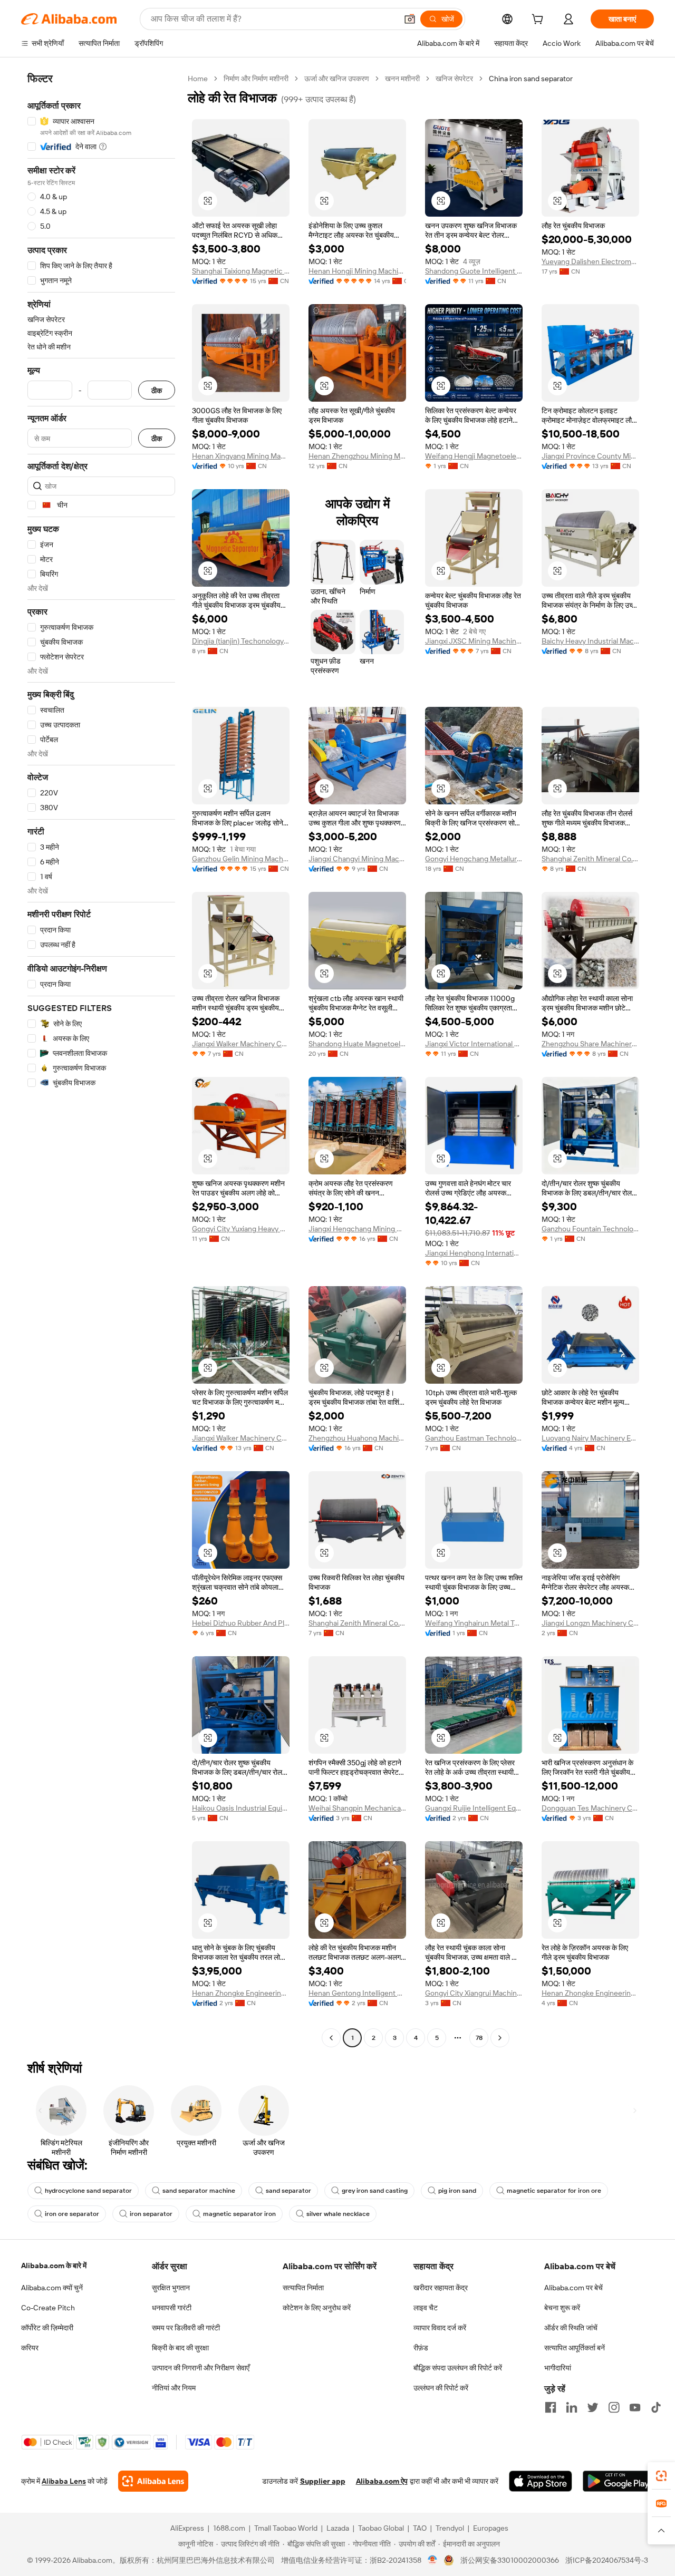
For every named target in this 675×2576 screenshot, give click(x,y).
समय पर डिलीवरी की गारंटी (186, 2328)
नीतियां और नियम (174, 2388)
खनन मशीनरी (402, 79)
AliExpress (187, 2528)
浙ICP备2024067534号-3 (607, 2560)
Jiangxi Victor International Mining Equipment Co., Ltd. (474, 1044)
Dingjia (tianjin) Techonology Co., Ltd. (241, 641)
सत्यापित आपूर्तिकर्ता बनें (575, 2348)
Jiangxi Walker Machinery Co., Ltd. (241, 1044)
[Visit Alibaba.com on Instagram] (614, 2407)
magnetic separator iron (239, 2214)
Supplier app (323, 2481)
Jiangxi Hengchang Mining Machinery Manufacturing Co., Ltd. (357, 1229)
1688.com (229, 2528)
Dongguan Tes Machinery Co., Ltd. (590, 1808)
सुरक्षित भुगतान (171, 2288)
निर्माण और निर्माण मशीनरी (256, 79)
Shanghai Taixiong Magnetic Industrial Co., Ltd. (241, 271)
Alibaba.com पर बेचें (573, 2288)
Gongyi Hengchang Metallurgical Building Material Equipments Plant (474, 859)
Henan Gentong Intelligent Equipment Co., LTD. (357, 1993)
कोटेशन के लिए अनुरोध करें (317, 2308)
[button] (410, 19)
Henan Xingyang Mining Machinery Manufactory (241, 456)
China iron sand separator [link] (531, 79)
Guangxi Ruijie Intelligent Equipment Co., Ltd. (474, 1808)
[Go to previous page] (331, 2038)
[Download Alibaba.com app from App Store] (541, 2481)
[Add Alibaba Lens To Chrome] (153, 2481)
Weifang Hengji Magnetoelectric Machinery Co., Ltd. (474, 456)
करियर (30, 2348)
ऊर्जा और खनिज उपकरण (337, 79)
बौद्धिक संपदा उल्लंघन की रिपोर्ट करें (458, 2368)
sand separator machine (199, 2191)
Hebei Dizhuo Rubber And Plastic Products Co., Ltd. (241, 1623)
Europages (491, 2528)
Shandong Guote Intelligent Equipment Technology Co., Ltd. (474, 271)
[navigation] (101, 1059)
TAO (420, 2528)
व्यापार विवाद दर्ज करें (440, 2328)
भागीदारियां (558, 2368)
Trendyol (450, 2528)
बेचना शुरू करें (562, 2308)
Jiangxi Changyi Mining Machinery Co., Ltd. (357, 859)
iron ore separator (72, 2214)
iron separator (151, 2214)
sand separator (288, 2191)
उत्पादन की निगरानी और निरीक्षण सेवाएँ (201, 2368)
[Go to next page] (500, 2038)
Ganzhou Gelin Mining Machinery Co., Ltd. (241, 859)
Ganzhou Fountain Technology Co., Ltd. (590, 1229)
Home (198, 79)
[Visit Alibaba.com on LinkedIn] (572, 2407)
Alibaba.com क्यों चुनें (52, 2288)
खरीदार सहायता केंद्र (441, 2288)
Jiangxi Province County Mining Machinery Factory (590, 456)
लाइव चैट (426, 2308)
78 (479, 2038)
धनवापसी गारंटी (172, 2308)
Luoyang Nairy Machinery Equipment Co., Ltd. (590, 1438)
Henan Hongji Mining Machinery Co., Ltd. (357, 271)
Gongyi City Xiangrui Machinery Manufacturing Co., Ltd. (474, 1993)
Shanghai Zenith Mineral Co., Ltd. (590, 859)
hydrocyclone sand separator (88, 2191)
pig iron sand (457, 2191)
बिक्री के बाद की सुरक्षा (180, 2348)
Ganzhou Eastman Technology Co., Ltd (474, 1438)
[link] (661, 2476)
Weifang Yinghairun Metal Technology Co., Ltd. (474, 1623)
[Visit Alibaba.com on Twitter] (593, 2407)
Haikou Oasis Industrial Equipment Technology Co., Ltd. (241, 1808)
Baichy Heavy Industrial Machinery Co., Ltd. (590, 641)
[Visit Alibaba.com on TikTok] (656, 2407)
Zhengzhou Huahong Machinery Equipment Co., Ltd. (357, 1438)
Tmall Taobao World (286, 2528)
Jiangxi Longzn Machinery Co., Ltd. (590, 1623)
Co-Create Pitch (48, 2308)
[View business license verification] (433, 2560)
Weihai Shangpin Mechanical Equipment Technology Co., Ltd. (357, 1808)
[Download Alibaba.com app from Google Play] (618, 2481)
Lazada (338, 2528)
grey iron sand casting (375, 2191)
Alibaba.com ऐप (382, 2481)
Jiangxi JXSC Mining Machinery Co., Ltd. (474, 641)
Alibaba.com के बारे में (54, 2266)
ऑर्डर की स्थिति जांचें (571, 2328)
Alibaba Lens (64, 2481)
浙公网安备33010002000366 (510, 2560)
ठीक (157, 390)
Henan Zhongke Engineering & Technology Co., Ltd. (241, 1993)
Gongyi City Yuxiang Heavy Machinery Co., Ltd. (241, 1229)
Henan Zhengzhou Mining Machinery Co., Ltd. (357, 456)
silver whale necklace (338, 2214)
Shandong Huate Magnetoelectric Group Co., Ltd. (357, 1044)
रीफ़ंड (421, 2348)
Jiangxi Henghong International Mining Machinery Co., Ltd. (474, 1253)
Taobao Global (381, 2528)
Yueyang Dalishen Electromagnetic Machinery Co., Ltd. (590, 261)
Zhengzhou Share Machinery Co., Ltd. (590, 1044)
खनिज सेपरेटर (454, 79)
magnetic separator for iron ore (554, 2191)
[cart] (539, 21)
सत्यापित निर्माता (303, 2288)
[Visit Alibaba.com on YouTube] (635, 2407)
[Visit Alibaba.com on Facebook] (551, 2407)
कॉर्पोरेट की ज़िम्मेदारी (47, 2328)
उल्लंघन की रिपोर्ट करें (441, 2388)
